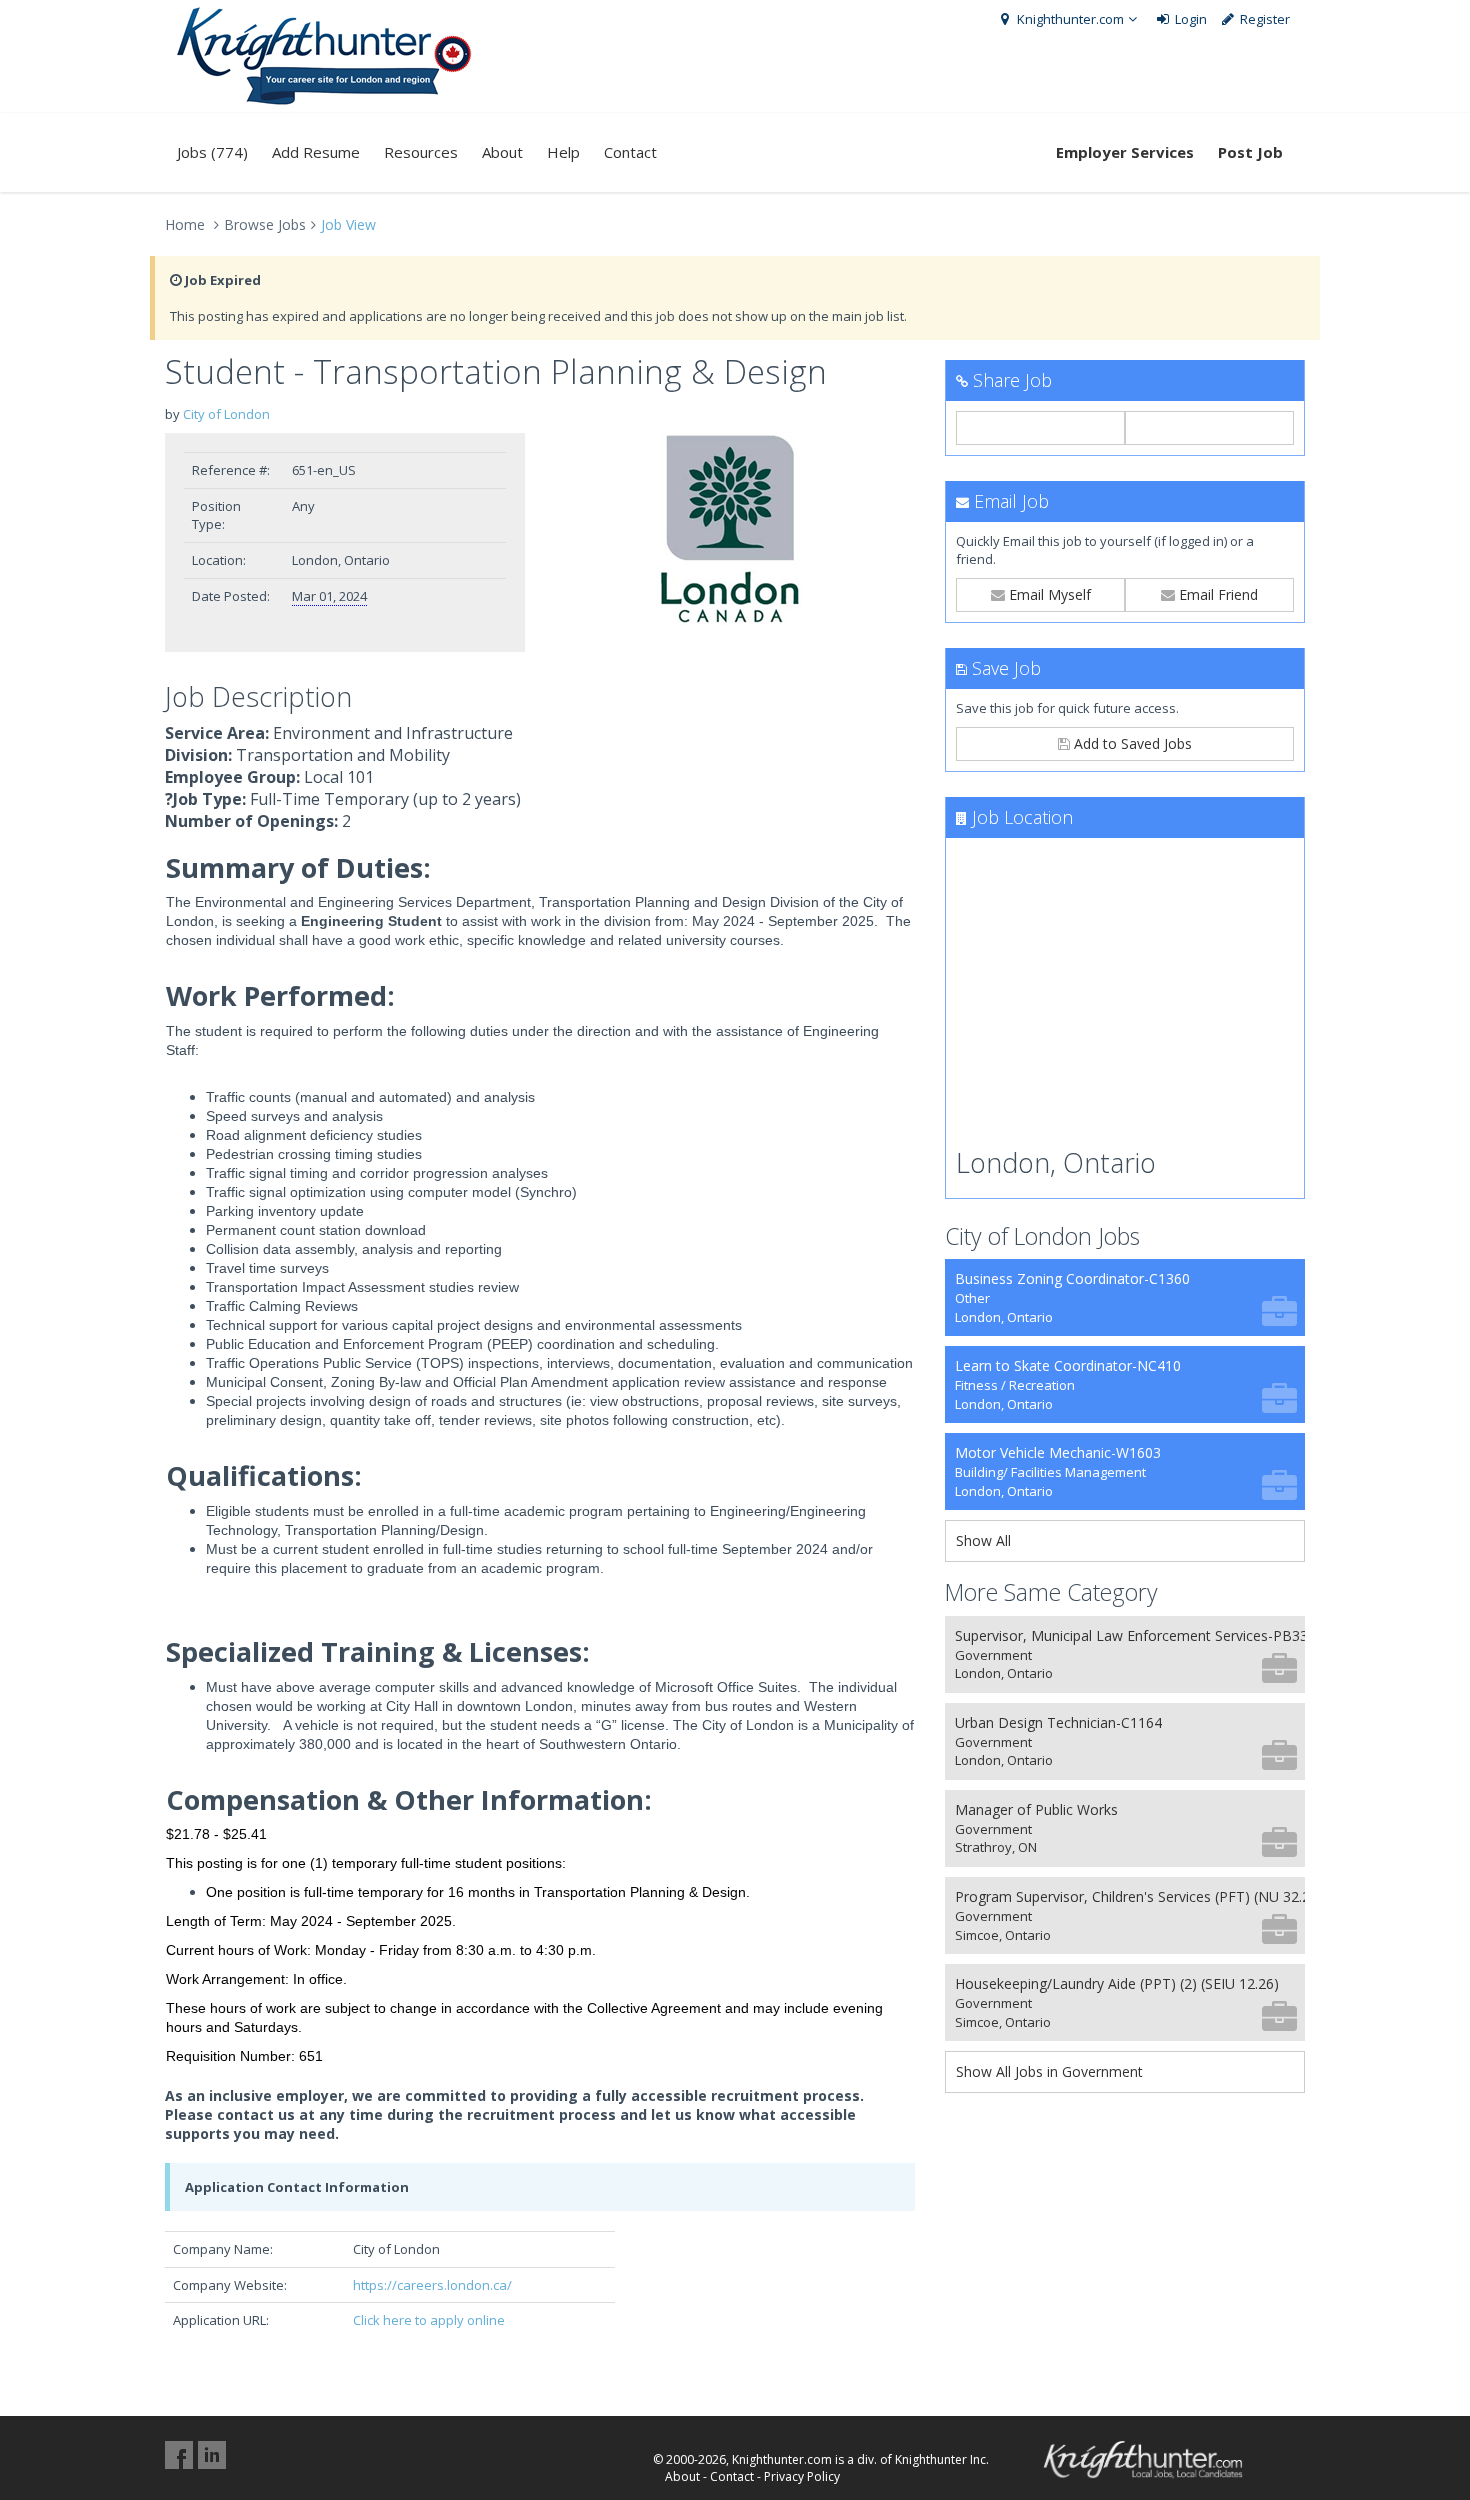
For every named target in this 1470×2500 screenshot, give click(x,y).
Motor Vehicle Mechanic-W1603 (1058, 1471)
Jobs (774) (212, 152)
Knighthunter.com (1069, 19)
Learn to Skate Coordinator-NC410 (1068, 1384)
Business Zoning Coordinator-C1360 (1072, 1297)
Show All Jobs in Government (1049, 2071)
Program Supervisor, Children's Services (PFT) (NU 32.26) (1130, 1915)
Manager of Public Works (1036, 1828)
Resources (421, 152)
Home (185, 224)
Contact (630, 152)
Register (1263, 19)
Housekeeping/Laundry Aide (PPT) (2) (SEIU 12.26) (1117, 2002)
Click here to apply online (429, 2320)
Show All (983, 1540)
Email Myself (1048, 594)
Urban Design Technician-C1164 (1058, 1741)
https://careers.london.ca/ (432, 2285)
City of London (226, 414)
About (502, 152)
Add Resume (316, 152)
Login (1189, 19)
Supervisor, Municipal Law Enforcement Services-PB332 (1130, 1654)
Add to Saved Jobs (1131, 743)
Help (563, 152)
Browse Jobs (265, 224)
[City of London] (735, 529)
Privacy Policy (802, 2476)
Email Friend (1216, 594)
